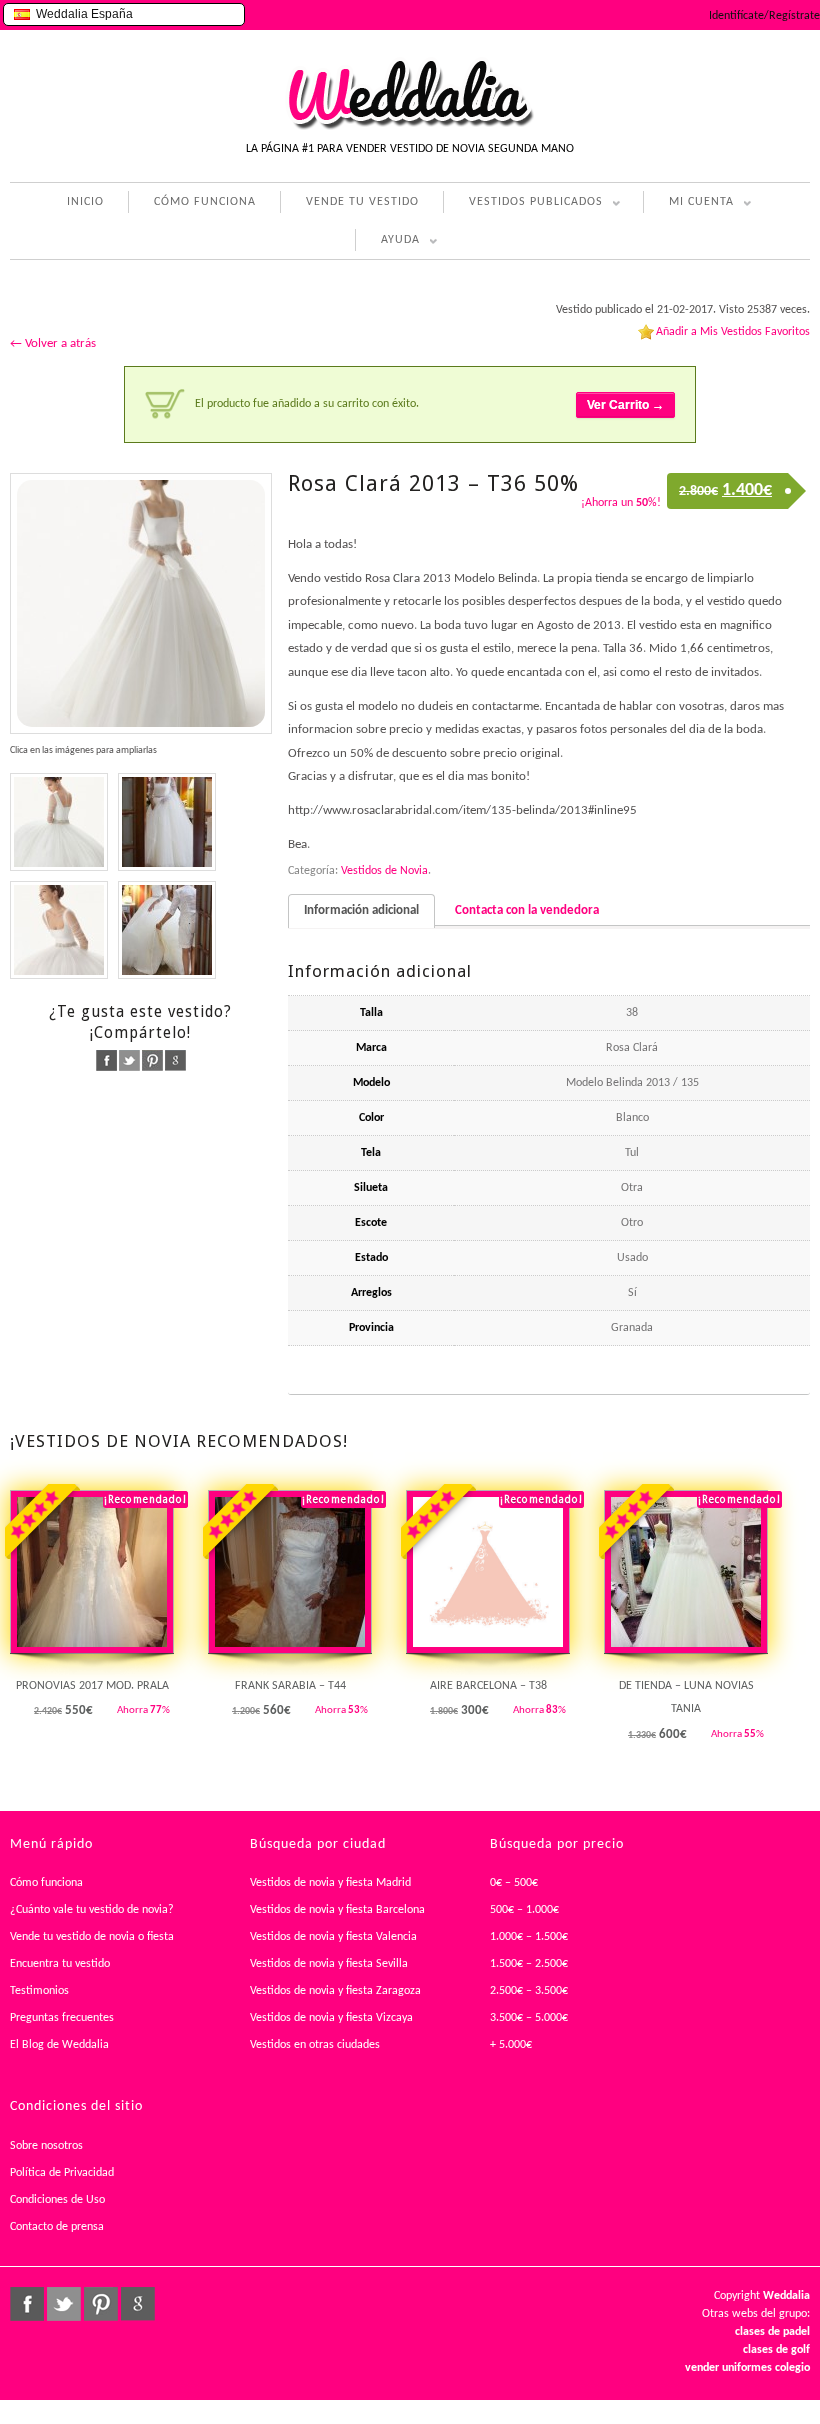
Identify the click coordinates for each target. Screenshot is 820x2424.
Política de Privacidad (62, 2173)
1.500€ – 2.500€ (529, 1964)
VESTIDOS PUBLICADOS (523, 204)
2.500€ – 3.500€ (529, 1991)
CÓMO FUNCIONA (205, 202)
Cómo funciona (46, 1883)
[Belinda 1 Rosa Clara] (141, 604)
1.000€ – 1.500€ (529, 1937)
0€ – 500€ (514, 1883)
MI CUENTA (688, 204)
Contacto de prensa (57, 2227)
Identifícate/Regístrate (764, 16)
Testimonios (39, 1991)
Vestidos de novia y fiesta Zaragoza (335, 1991)
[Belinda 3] (59, 930)
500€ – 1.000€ (524, 1910)
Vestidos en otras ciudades (315, 2045)
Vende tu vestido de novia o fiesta (92, 1937)
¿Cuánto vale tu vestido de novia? (92, 1910)
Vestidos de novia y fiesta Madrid (330, 1883)
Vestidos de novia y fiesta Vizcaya (331, 2018)
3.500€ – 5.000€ (529, 2018)
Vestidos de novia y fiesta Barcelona (337, 1910)
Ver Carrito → (625, 405)
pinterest (152, 1060)
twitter (129, 1060)
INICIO (85, 202)
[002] (167, 930)
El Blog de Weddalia (59, 2045)
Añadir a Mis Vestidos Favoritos (733, 332)
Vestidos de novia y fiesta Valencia (333, 1937)
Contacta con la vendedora (527, 910)
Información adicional (361, 910)
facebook (106, 1060)
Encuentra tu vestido (60, 1964)
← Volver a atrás (53, 343)
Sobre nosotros (46, 2146)
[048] (167, 822)
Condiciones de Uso (57, 2200)
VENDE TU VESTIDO (362, 202)
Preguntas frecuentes (62, 2018)
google (175, 1060)
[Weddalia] (410, 127)
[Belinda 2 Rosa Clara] (59, 822)
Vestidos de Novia (384, 871)
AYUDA (387, 242)
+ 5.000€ (511, 2045)
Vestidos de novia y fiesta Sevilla (329, 1964)
